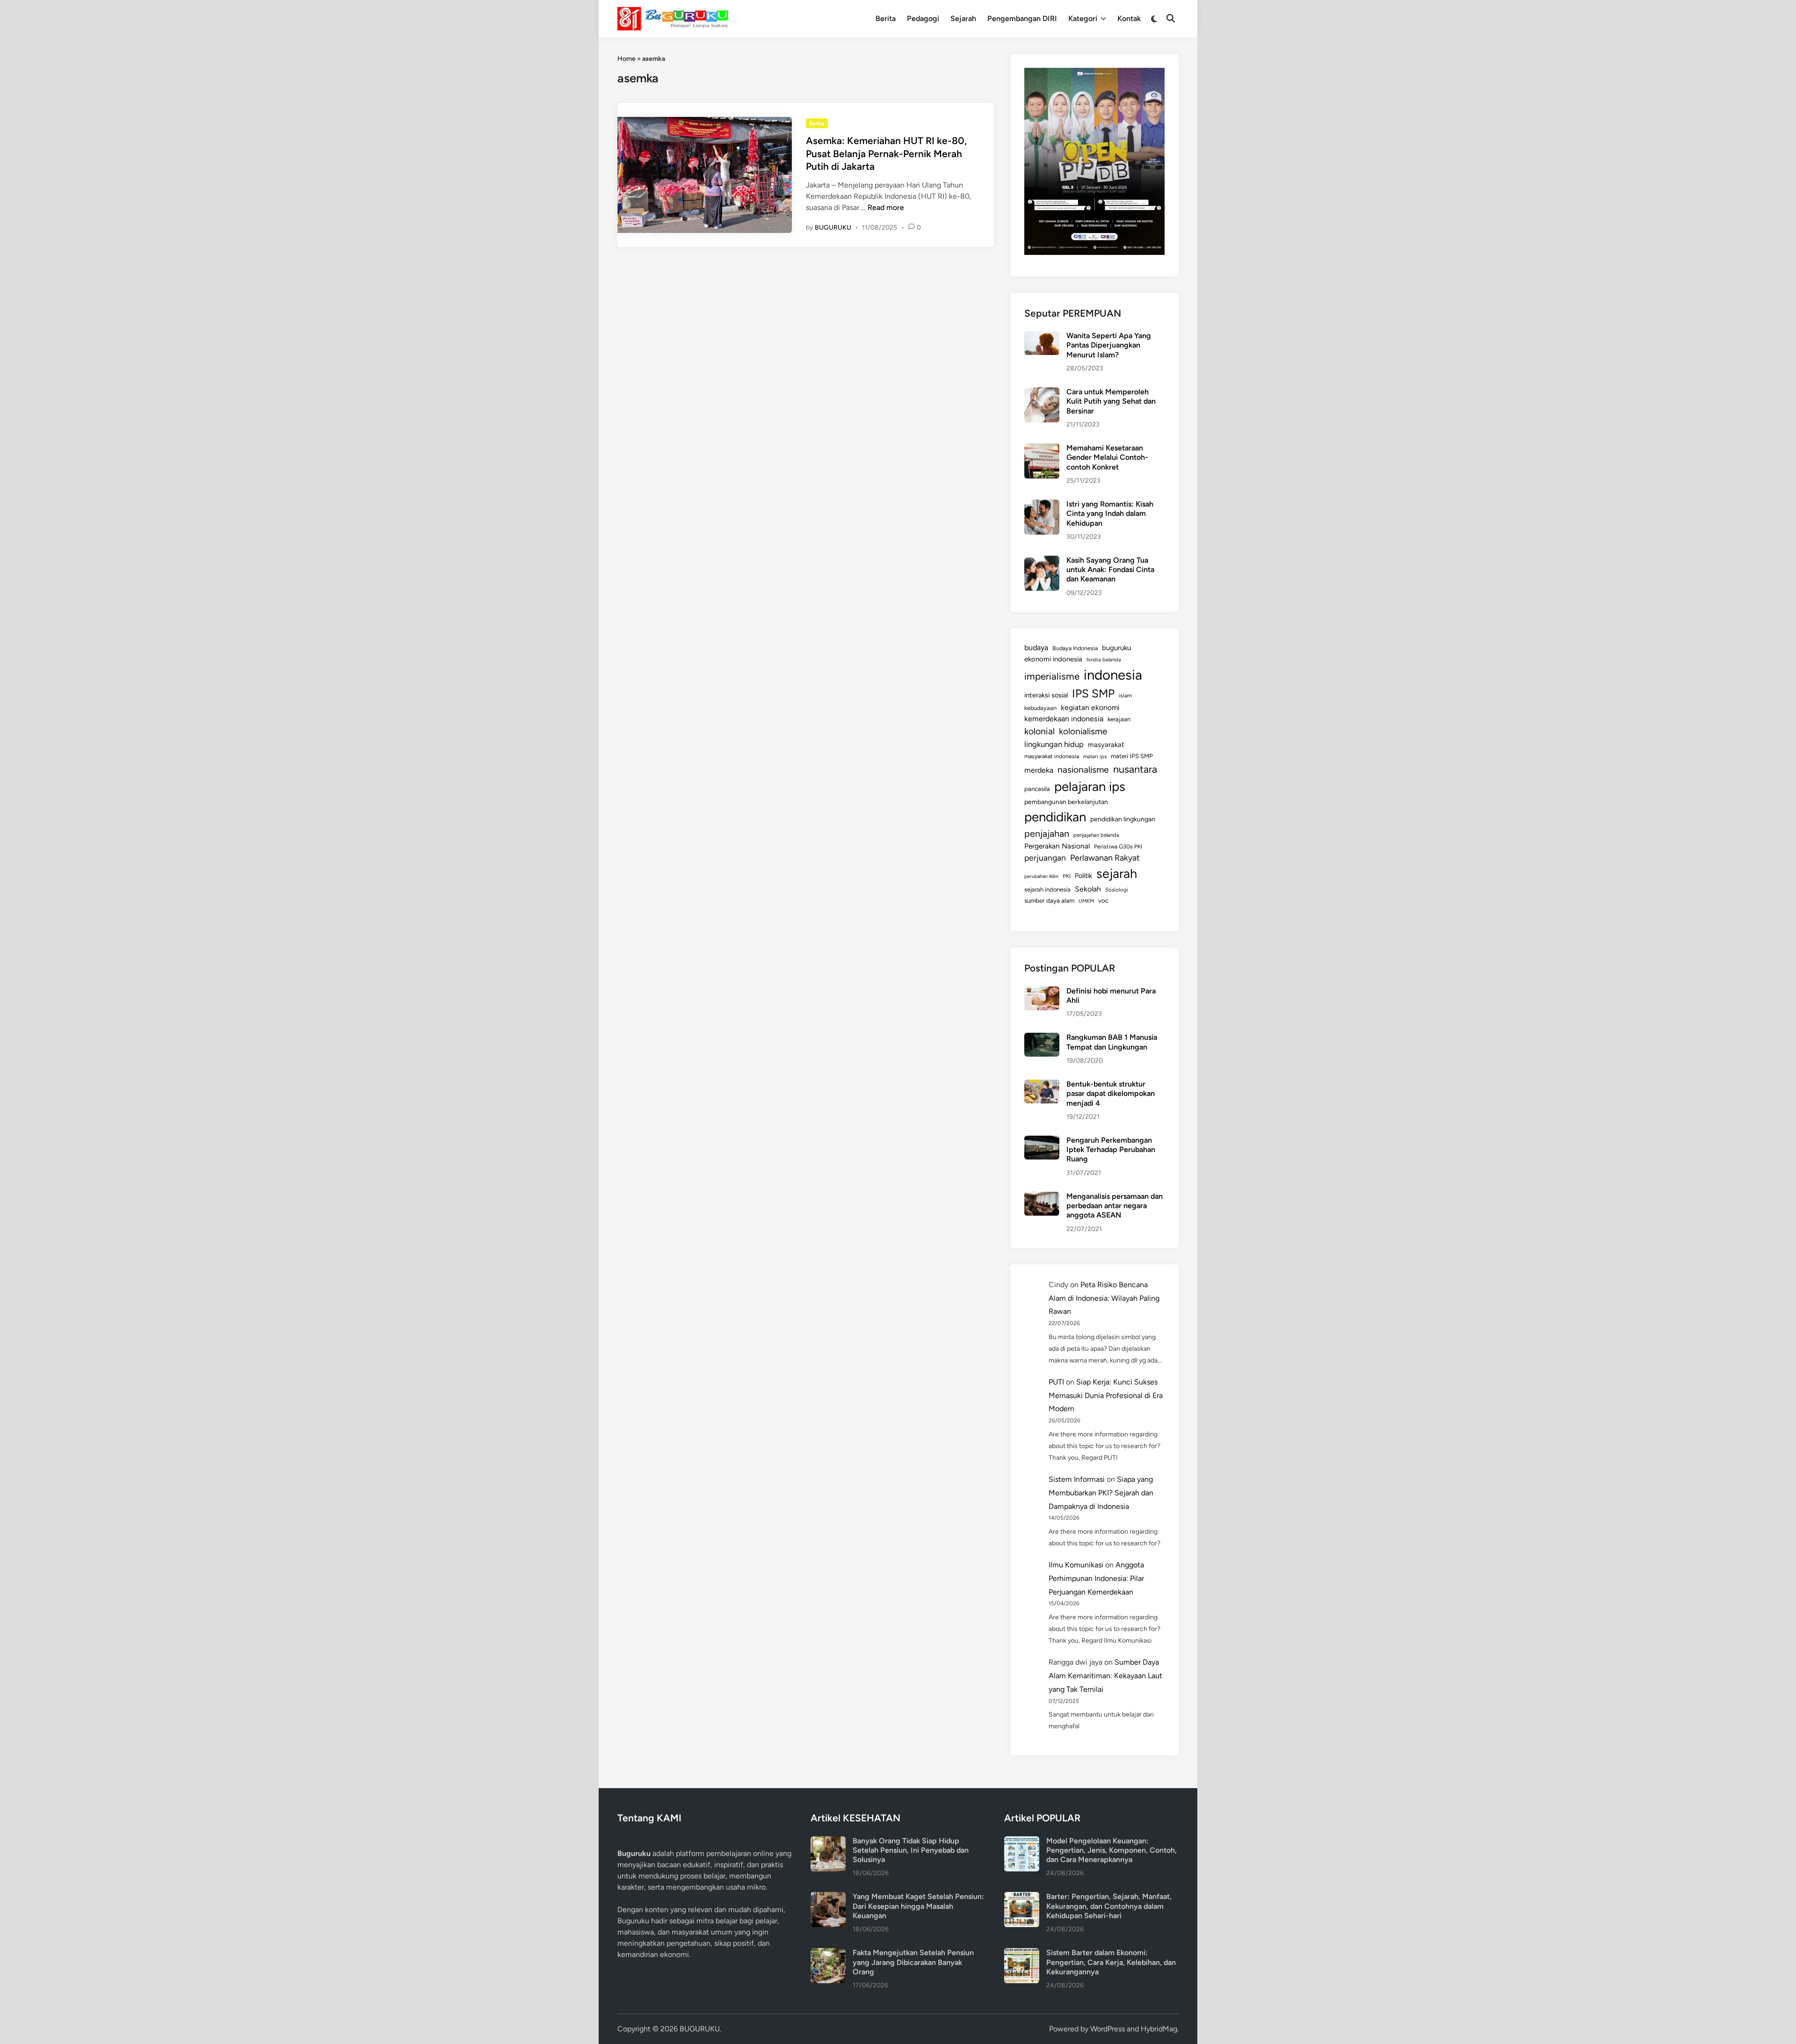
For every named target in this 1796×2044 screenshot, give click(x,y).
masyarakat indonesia (1052, 756)
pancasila (1037, 789)
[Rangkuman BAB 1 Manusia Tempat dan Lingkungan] (1042, 1038)
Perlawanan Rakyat (1105, 858)
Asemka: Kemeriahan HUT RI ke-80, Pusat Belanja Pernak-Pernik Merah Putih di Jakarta (886, 153)
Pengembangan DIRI (1022, 18)
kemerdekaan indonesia (1064, 719)
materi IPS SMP (1132, 756)
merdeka (1039, 770)
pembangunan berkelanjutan (1066, 802)
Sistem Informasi (1077, 1479)
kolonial (1039, 731)
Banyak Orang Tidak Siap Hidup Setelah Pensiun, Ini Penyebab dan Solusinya (911, 1850)
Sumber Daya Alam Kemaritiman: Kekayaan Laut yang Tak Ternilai (1105, 1676)
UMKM (1086, 901)
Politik (1083, 876)
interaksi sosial (1046, 695)
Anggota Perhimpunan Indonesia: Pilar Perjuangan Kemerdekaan (1096, 1578)
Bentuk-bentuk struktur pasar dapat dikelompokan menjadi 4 (1111, 1094)
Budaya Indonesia (1075, 648)
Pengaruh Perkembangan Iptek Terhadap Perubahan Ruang (1111, 1150)
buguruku (1116, 648)
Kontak (1129, 18)
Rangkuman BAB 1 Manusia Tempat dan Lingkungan (1112, 1042)
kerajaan (1119, 719)
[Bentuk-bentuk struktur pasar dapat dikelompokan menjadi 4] (1042, 1085)
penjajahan (1047, 834)
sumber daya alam (1049, 900)
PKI (1067, 876)
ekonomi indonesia (1053, 659)
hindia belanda (1104, 660)
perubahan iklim (1041, 876)
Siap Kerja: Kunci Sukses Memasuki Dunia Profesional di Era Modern (1106, 1395)
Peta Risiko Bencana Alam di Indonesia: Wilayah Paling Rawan (1104, 1298)
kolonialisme (1083, 731)
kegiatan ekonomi (1090, 707)
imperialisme (1052, 676)
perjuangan (1045, 858)
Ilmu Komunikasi (1076, 1565)
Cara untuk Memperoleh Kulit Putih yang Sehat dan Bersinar (1111, 401)
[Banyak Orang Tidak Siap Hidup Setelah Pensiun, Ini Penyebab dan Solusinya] (828, 1842)
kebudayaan (1040, 708)
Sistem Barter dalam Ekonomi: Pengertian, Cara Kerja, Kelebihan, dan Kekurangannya (1111, 1962)
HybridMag (1159, 2029)
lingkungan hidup (1054, 744)
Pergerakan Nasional (1057, 846)
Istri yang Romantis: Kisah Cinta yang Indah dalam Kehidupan (1110, 514)
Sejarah (963, 18)
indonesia (1113, 675)
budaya (1036, 648)
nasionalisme (1083, 770)
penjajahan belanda (1096, 835)
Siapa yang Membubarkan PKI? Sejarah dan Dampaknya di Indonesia (1101, 1493)
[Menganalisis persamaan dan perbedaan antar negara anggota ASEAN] (1042, 1197)
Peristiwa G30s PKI (1118, 847)
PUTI (1056, 1382)
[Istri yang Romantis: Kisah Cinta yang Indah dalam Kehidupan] (1042, 505)
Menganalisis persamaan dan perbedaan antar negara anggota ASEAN (1115, 1206)
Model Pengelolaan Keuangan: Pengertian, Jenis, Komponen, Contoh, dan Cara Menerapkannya (1112, 1850)
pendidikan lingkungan (1123, 819)
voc (1103, 900)
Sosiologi (1117, 890)
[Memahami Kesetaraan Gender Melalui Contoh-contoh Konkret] (1042, 449)
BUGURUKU (833, 228)
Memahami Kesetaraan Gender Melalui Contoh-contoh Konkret (1107, 457)
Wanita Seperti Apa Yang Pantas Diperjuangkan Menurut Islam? (1109, 345)
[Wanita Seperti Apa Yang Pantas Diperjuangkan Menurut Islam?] (1042, 337)
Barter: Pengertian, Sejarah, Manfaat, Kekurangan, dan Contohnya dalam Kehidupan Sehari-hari (1109, 1906)
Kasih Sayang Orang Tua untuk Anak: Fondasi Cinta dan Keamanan (1110, 570)
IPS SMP (1093, 693)
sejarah (1117, 873)
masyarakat (1106, 745)
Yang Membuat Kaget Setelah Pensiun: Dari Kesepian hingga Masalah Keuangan (918, 1906)
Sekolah (1088, 889)
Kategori (1083, 18)
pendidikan (1055, 817)
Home (626, 59)
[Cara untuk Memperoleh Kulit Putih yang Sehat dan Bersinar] (1042, 393)
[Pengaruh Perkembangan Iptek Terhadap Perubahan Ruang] (1042, 1141)
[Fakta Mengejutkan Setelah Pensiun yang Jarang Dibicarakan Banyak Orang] (828, 1953)
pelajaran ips (1090, 786)
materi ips (1095, 756)
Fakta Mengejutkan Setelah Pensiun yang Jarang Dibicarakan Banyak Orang (913, 1962)
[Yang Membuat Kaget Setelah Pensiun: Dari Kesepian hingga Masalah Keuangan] (828, 1897)
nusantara (1135, 769)
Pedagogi (923, 18)
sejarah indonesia (1047, 889)
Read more (886, 207)
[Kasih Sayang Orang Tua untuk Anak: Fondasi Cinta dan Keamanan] (1042, 561)
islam (1125, 696)
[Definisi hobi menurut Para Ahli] (1042, 992)
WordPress (1108, 2029)
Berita (886, 18)
